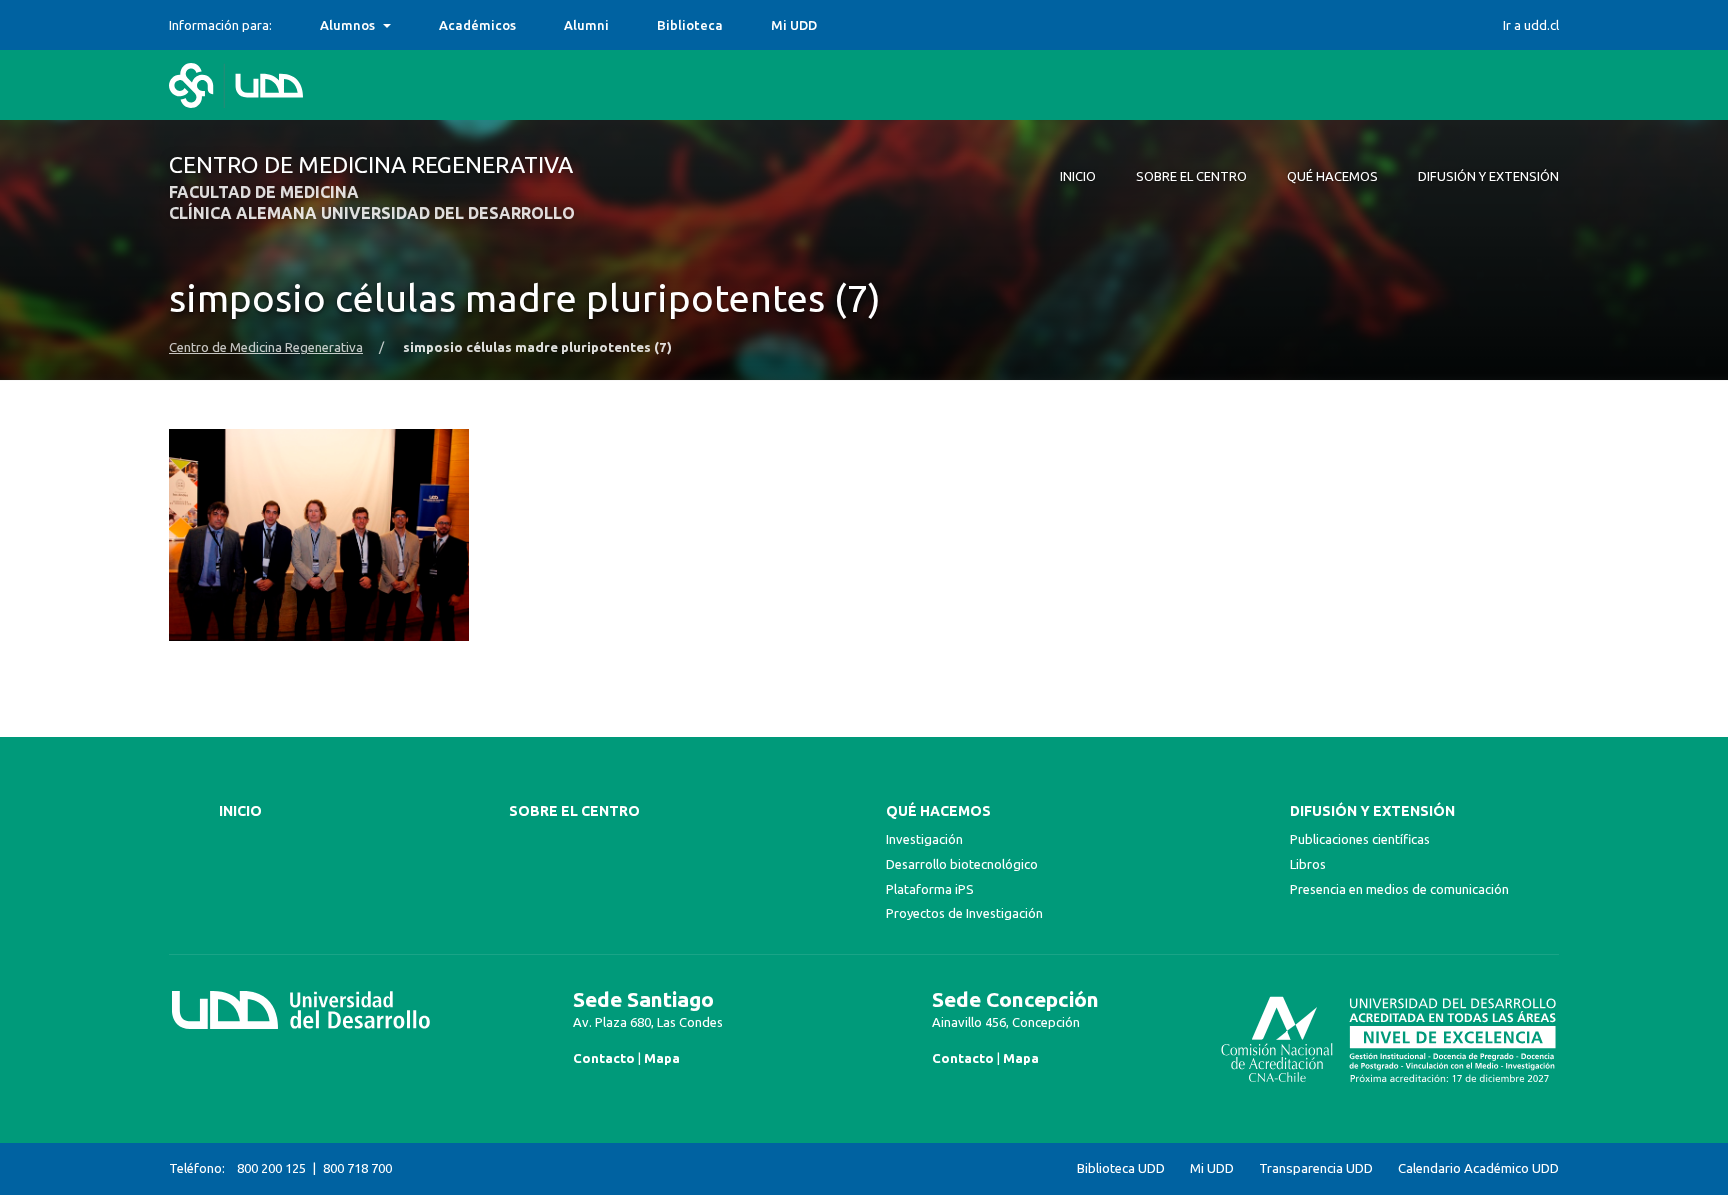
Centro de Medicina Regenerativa (266, 347)
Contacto (604, 1058)
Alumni (586, 25)
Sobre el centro (574, 811)
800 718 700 (357, 1168)
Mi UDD (794, 25)
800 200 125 (271, 1168)
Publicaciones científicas (1360, 839)
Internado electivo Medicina (410, 25)
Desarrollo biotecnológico (962, 864)
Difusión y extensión (1372, 811)
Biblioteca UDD (1121, 1168)
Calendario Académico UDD (1478, 1168)
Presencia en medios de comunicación (1399, 889)
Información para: (220, 25)
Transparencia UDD (1316, 1168)
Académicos (477, 25)
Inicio (240, 811)
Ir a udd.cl (1531, 25)
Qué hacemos (938, 811)
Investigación (924, 839)
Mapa (662, 1058)
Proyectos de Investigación (964, 913)
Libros (1308, 864)
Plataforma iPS (930, 889)
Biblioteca (690, 25)
